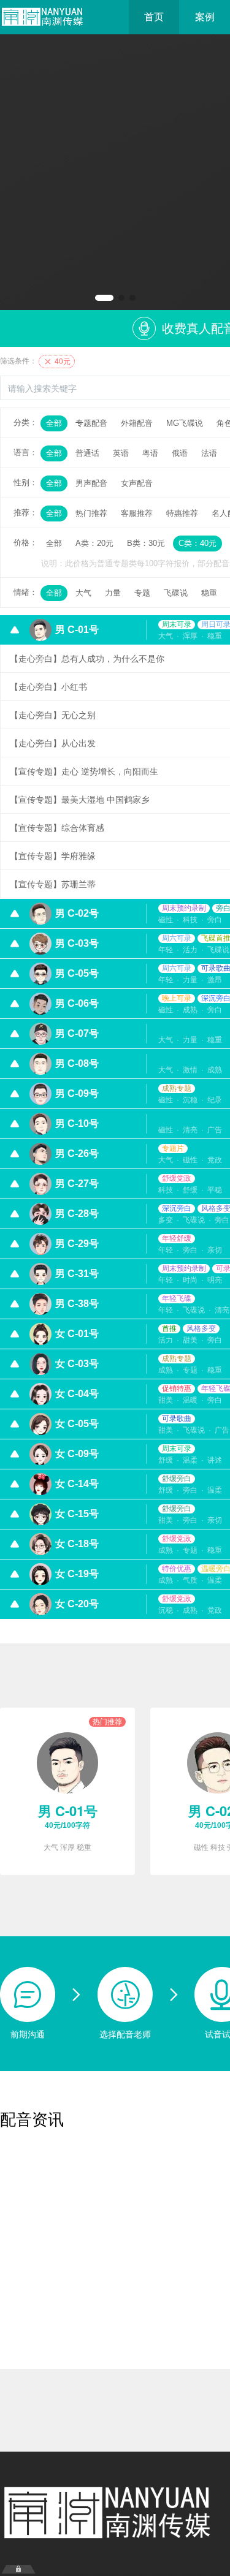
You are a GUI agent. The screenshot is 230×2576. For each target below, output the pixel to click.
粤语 (150, 453)
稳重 (209, 593)
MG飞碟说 (185, 423)
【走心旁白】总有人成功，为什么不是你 (87, 659)
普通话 (87, 453)
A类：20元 (94, 543)
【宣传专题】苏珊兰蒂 (53, 884)
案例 (205, 17)
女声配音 (137, 483)
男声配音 (91, 483)
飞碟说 (176, 593)
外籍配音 (137, 423)
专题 (142, 593)
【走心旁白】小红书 (48, 687)
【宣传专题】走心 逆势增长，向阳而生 (84, 771)
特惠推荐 (182, 513)
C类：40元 (197, 543)
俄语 (180, 453)
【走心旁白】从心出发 (53, 743)
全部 (54, 423)
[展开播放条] (18, 2569)
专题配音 (91, 423)
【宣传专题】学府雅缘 (53, 856)
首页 (154, 17)
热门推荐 (91, 513)
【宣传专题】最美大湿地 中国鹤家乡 (80, 800)
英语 (121, 453)
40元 (62, 362)
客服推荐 (137, 513)
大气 (83, 593)
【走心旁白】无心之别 (53, 715)
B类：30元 (146, 543)
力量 (113, 593)
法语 (209, 453)
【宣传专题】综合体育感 (57, 828)
